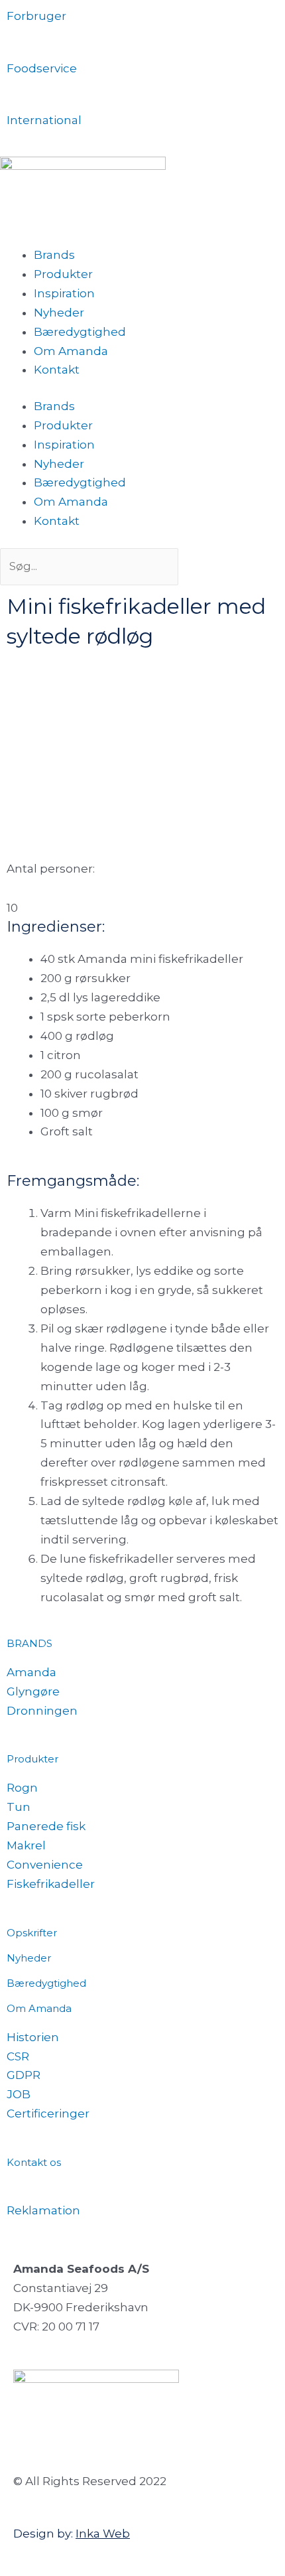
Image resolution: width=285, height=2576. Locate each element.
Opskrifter (32, 1933)
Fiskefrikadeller (51, 1884)
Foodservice (42, 68)
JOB (19, 2094)
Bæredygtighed (80, 332)
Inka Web (103, 2534)
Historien (33, 2037)
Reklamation (43, 2210)
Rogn (22, 1788)
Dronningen (42, 1711)
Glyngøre (33, 1691)
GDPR (24, 2075)
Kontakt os (34, 2162)
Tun (19, 1807)
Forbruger (36, 16)
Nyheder (59, 313)
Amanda (31, 1672)
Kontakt (57, 370)
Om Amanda (71, 351)
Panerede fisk (46, 1826)
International (44, 120)
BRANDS (29, 1643)
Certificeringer (48, 2113)
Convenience (45, 1865)
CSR (18, 2056)
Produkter (63, 274)
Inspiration (64, 293)
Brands (54, 255)
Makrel (26, 1845)
